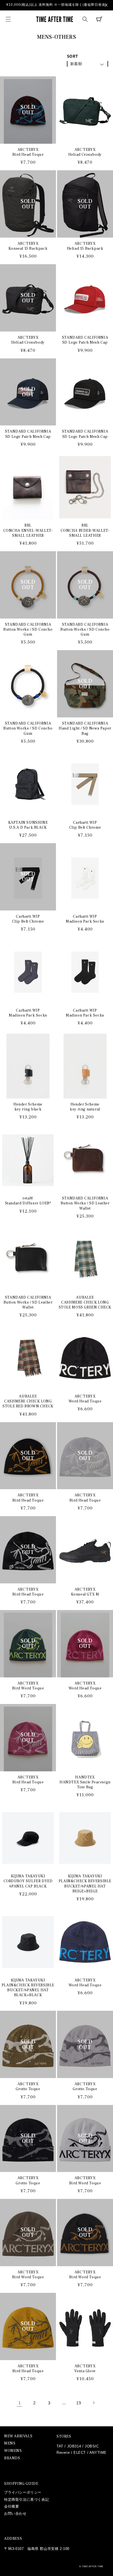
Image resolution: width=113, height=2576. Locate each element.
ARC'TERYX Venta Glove (85, 2369)
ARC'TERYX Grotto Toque (28, 2087)
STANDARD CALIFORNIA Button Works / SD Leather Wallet (85, 1203)
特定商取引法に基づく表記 (26, 2500)
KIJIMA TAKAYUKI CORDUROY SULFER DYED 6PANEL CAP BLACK (28, 1881)
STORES (64, 2436)
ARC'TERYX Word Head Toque (85, 1399)
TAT (60, 2446)
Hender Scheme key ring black (28, 1107)
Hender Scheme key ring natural (85, 1107)
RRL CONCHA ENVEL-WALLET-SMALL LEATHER (28, 530)
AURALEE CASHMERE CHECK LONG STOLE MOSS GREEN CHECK (85, 1302)
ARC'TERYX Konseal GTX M (85, 1592)
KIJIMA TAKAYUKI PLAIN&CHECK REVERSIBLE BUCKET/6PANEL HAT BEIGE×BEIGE (85, 1884)
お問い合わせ (15, 2514)
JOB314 (74, 2446)
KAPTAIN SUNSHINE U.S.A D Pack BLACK (28, 825)
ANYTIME (98, 2453)
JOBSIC (92, 2446)
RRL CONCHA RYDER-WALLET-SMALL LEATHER (85, 530)
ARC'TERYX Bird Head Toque (28, 152)
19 (79, 2403)
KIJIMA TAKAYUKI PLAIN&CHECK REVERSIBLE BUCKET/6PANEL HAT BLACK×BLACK (28, 1988)
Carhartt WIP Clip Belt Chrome (85, 825)
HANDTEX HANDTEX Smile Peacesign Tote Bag (85, 1782)
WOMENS (13, 2451)
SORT (73, 56)
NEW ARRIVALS (18, 2436)
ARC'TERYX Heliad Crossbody (85, 152)
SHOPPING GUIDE (21, 2484)
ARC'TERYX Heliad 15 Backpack (85, 246)
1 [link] (20, 2403)
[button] (8, 19)
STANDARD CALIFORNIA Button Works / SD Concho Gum (28, 630)
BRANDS (12, 2458)
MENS (10, 2443)
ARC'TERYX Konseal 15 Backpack (28, 246)
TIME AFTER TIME (93, 2566)
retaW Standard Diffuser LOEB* (28, 1201)
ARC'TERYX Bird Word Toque (28, 1686)
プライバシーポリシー (23, 2492)
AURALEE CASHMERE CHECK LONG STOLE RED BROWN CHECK (28, 1401)
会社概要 (12, 2506)
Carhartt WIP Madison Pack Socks (85, 919)
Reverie (63, 2453)
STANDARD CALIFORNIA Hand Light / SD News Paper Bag (85, 728)
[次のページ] (94, 2403)
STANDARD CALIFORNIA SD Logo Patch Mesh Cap (85, 340)
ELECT (80, 2453)
